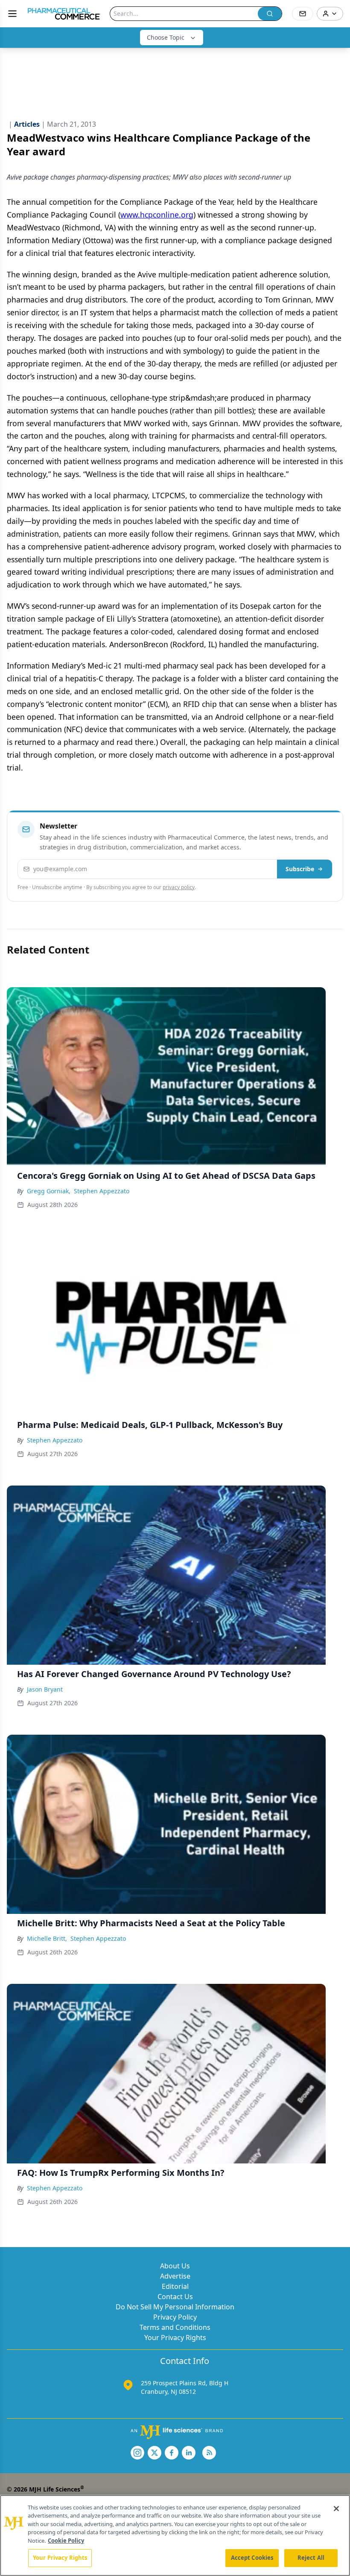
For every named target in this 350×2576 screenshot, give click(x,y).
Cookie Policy (66, 2541)
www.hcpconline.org (157, 215)
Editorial (175, 2286)
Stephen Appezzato (102, 1191)
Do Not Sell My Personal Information (175, 2307)
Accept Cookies (252, 2558)
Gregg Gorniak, (49, 1191)
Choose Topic (166, 37)
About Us (175, 2266)
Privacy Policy (175, 2317)
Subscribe (300, 869)
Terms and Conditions (175, 2327)
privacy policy (179, 887)
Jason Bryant (45, 1689)
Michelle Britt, (47, 1938)
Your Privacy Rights (175, 2338)
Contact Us (175, 2297)
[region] (175, 2535)
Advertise (175, 2276)
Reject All (311, 2558)
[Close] (336, 2509)
